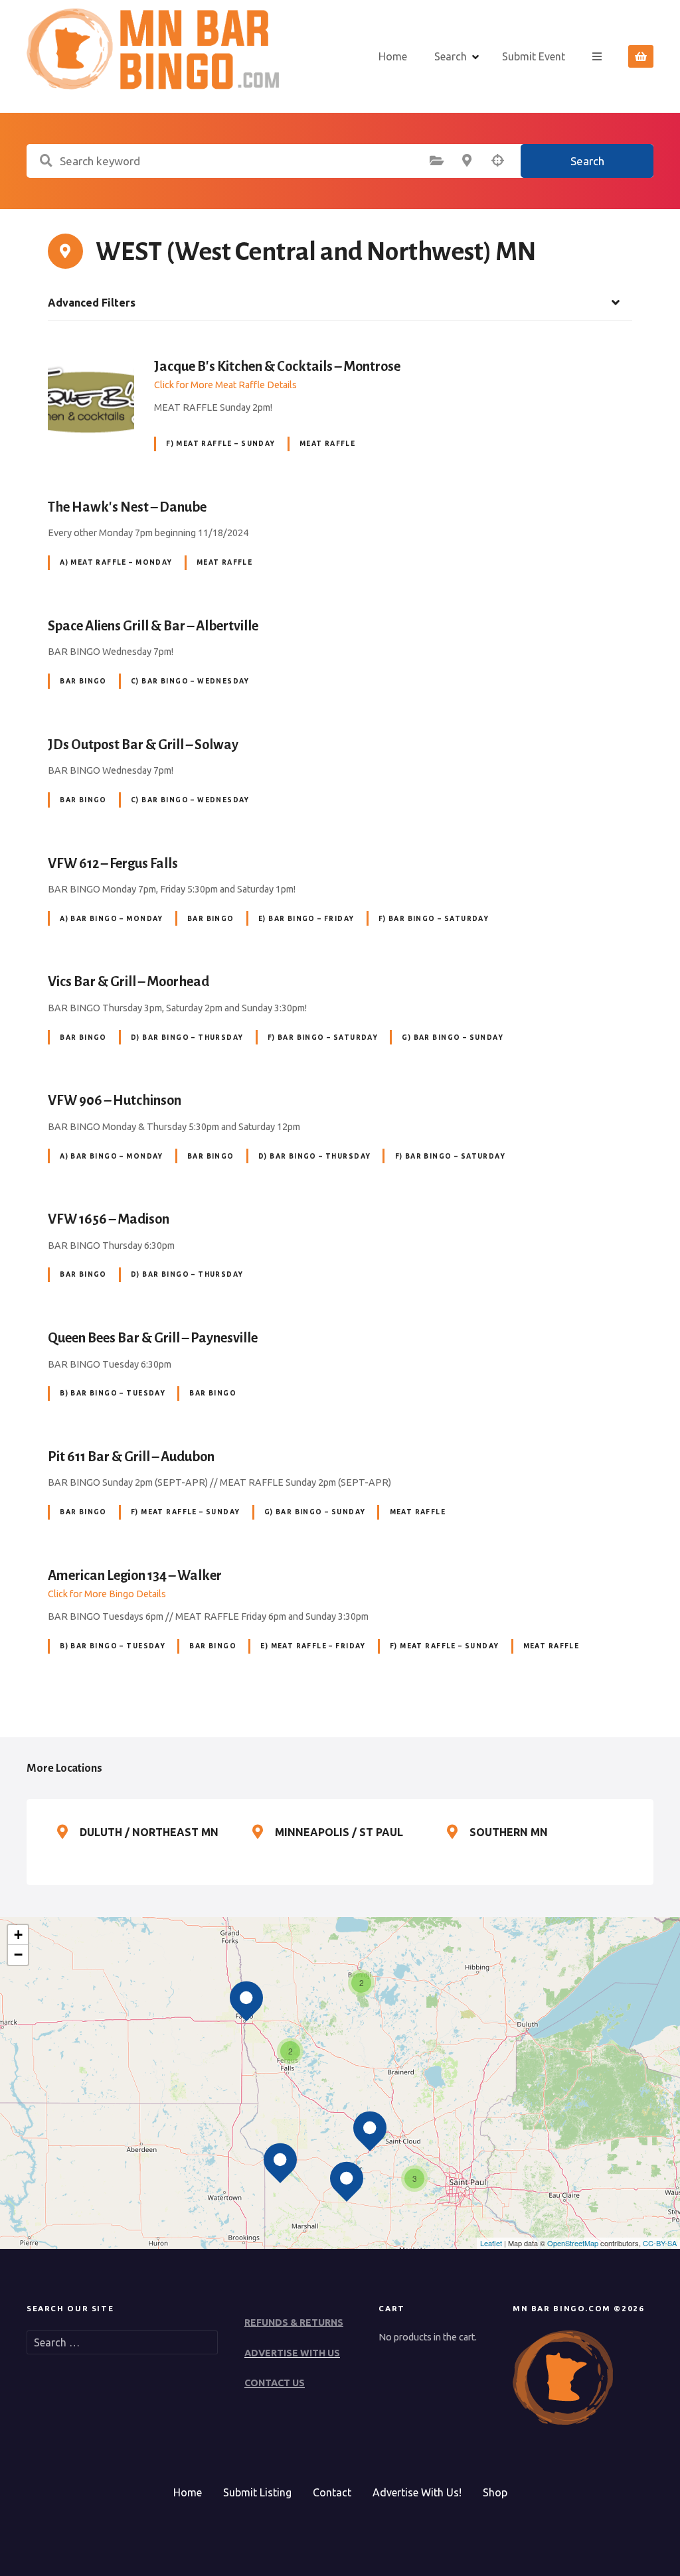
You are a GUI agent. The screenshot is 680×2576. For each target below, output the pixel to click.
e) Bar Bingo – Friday (306, 919)
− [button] (18, 1955)
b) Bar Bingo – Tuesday (113, 1393)
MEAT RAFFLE (328, 444)
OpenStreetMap (573, 2243)
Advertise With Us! (417, 2492)
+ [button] (18, 1935)
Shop (495, 2492)
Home (393, 56)
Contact (332, 2492)
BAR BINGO (83, 681)
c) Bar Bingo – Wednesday (190, 681)
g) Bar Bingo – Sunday (453, 1038)
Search (451, 56)
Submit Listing (257, 2492)
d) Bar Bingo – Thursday (187, 1038)
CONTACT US (275, 2383)
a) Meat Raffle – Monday (116, 562)
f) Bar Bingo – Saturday (434, 919)
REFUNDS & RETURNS (294, 2323)
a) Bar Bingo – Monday (112, 919)
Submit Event (534, 56)
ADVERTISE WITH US (292, 2353)
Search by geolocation (497, 161)
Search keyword (46, 161)
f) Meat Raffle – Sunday (220, 444)
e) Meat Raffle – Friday (313, 1646)
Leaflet (491, 2243)
